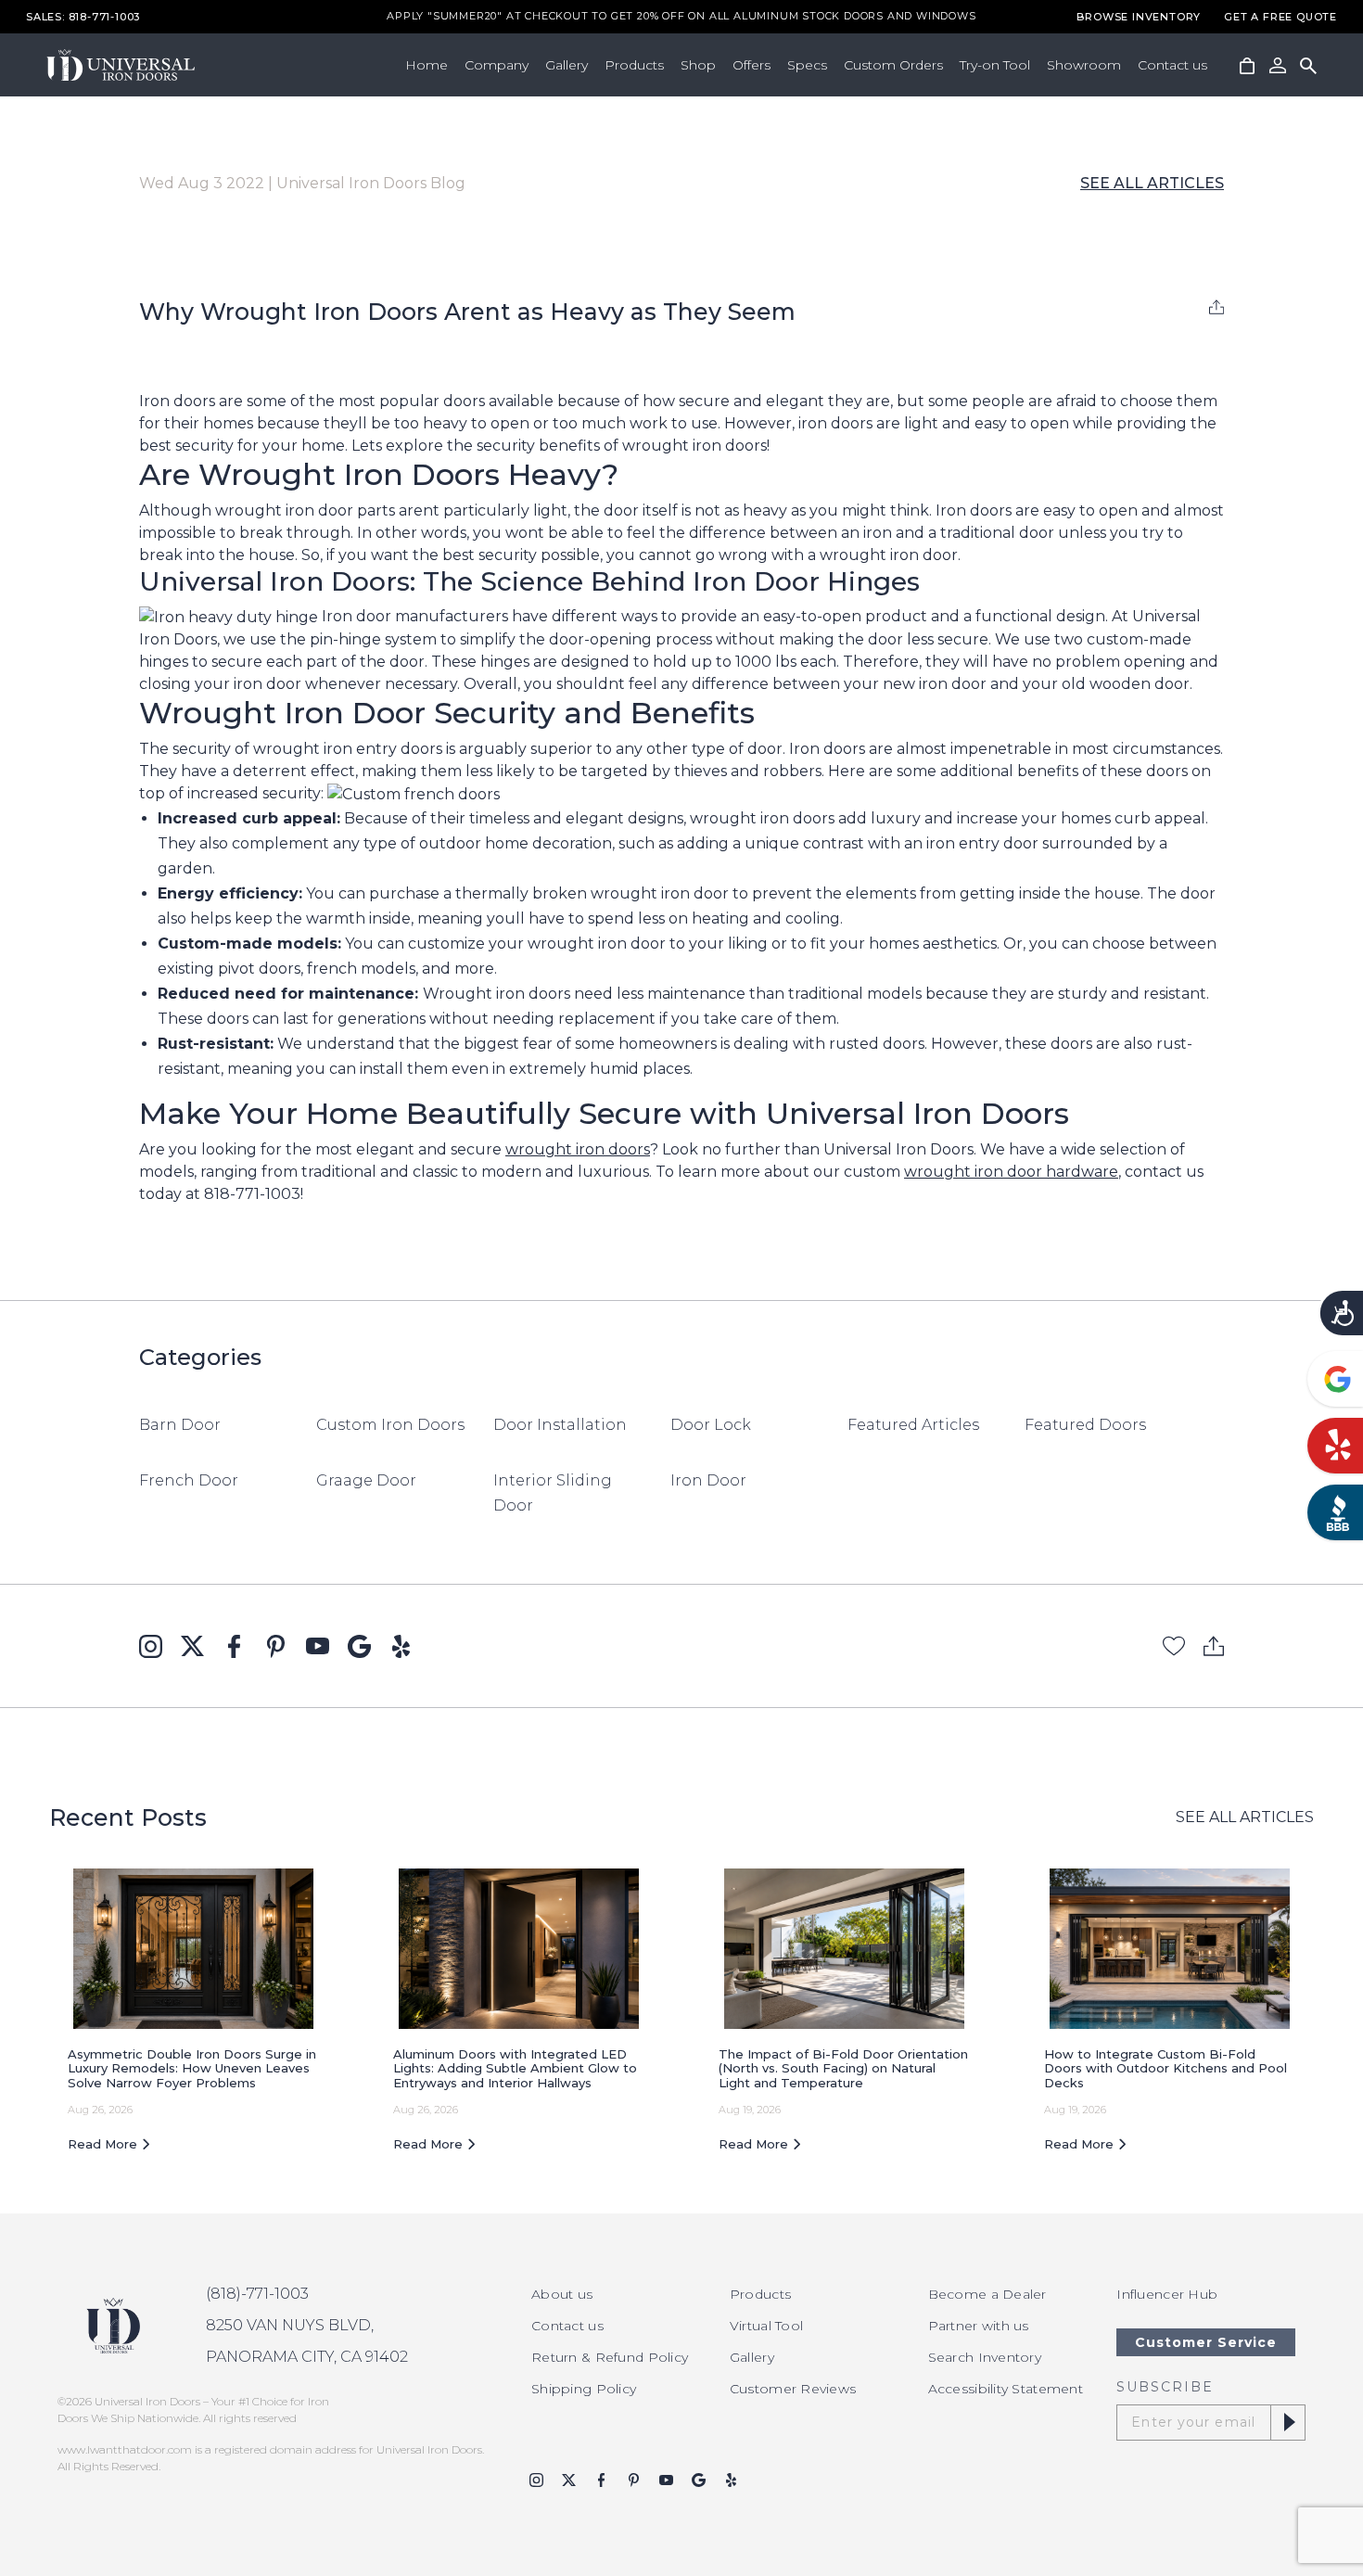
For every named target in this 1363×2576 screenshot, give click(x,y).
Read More (104, 2144)
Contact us (1172, 65)
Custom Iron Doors (390, 1425)
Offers (752, 65)
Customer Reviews (793, 2389)
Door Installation (560, 1425)
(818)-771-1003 (257, 2294)
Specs (807, 65)
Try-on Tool (995, 65)
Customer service (1206, 2342)
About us (562, 2294)
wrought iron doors (578, 1149)
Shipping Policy (584, 2389)
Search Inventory (985, 2357)
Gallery (567, 65)
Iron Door (708, 1480)
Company (497, 65)
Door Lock (711, 1425)
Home (427, 65)
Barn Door (180, 1425)
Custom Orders (893, 65)
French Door (189, 1480)
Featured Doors (1085, 1425)
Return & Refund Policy (610, 2357)
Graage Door (366, 1480)
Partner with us (979, 2326)
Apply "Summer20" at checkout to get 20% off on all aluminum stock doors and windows (681, 17)
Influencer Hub (1167, 2294)
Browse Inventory (1139, 17)
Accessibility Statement (1006, 2389)
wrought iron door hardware (1011, 1172)
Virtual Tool (766, 2326)
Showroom (1084, 65)
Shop (698, 65)
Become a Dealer (987, 2294)
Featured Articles (913, 1425)
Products (634, 65)
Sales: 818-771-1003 (83, 17)
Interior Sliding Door (553, 1493)
